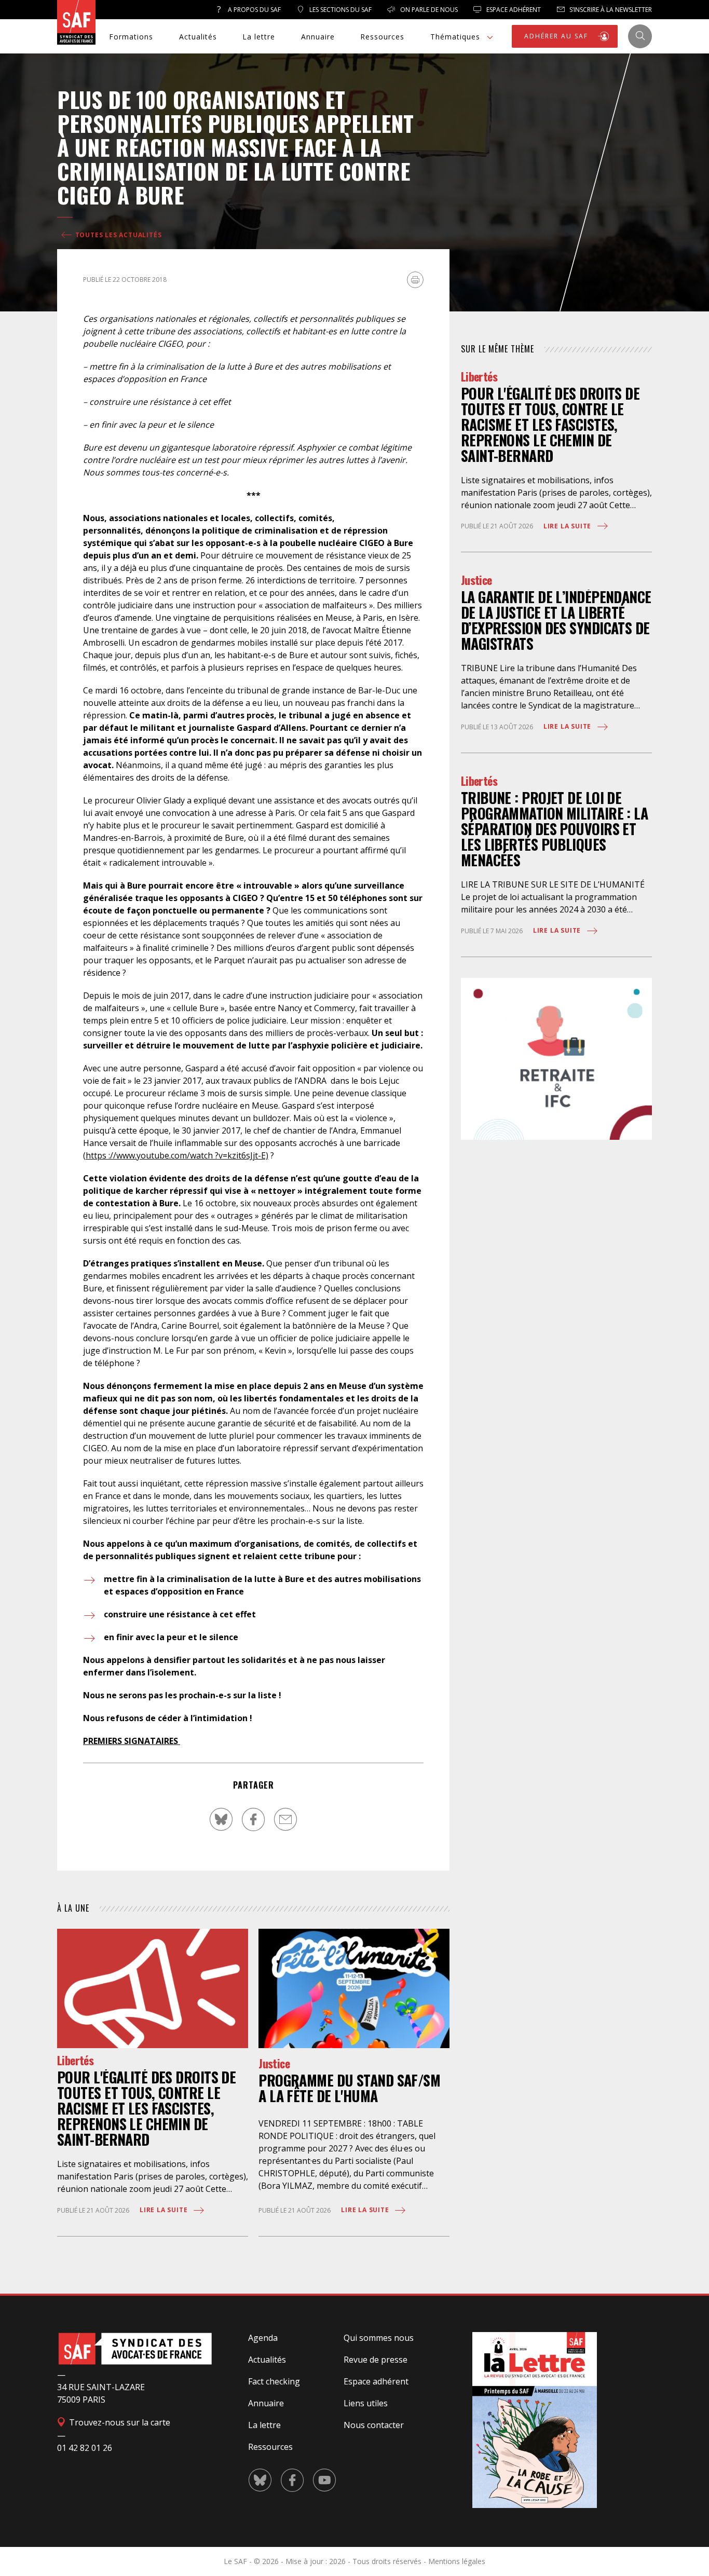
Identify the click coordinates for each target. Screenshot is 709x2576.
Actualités (198, 37)
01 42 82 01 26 (85, 2448)
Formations (131, 37)
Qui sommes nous (379, 2338)
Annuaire (318, 37)
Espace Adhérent (513, 10)
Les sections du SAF (340, 10)
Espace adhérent (376, 2381)
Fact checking (274, 2381)
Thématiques (455, 37)
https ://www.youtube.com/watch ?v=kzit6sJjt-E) (177, 1155)
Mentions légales (457, 2561)
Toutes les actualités (118, 235)
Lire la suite (165, 2210)
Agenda (263, 2338)
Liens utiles (366, 2403)
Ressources (382, 37)
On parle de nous (428, 10)
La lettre (259, 37)
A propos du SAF (254, 10)
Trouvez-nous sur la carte (119, 2422)
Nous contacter (374, 2425)
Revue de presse (376, 2360)
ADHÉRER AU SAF (557, 36)
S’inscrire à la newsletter (610, 10)
